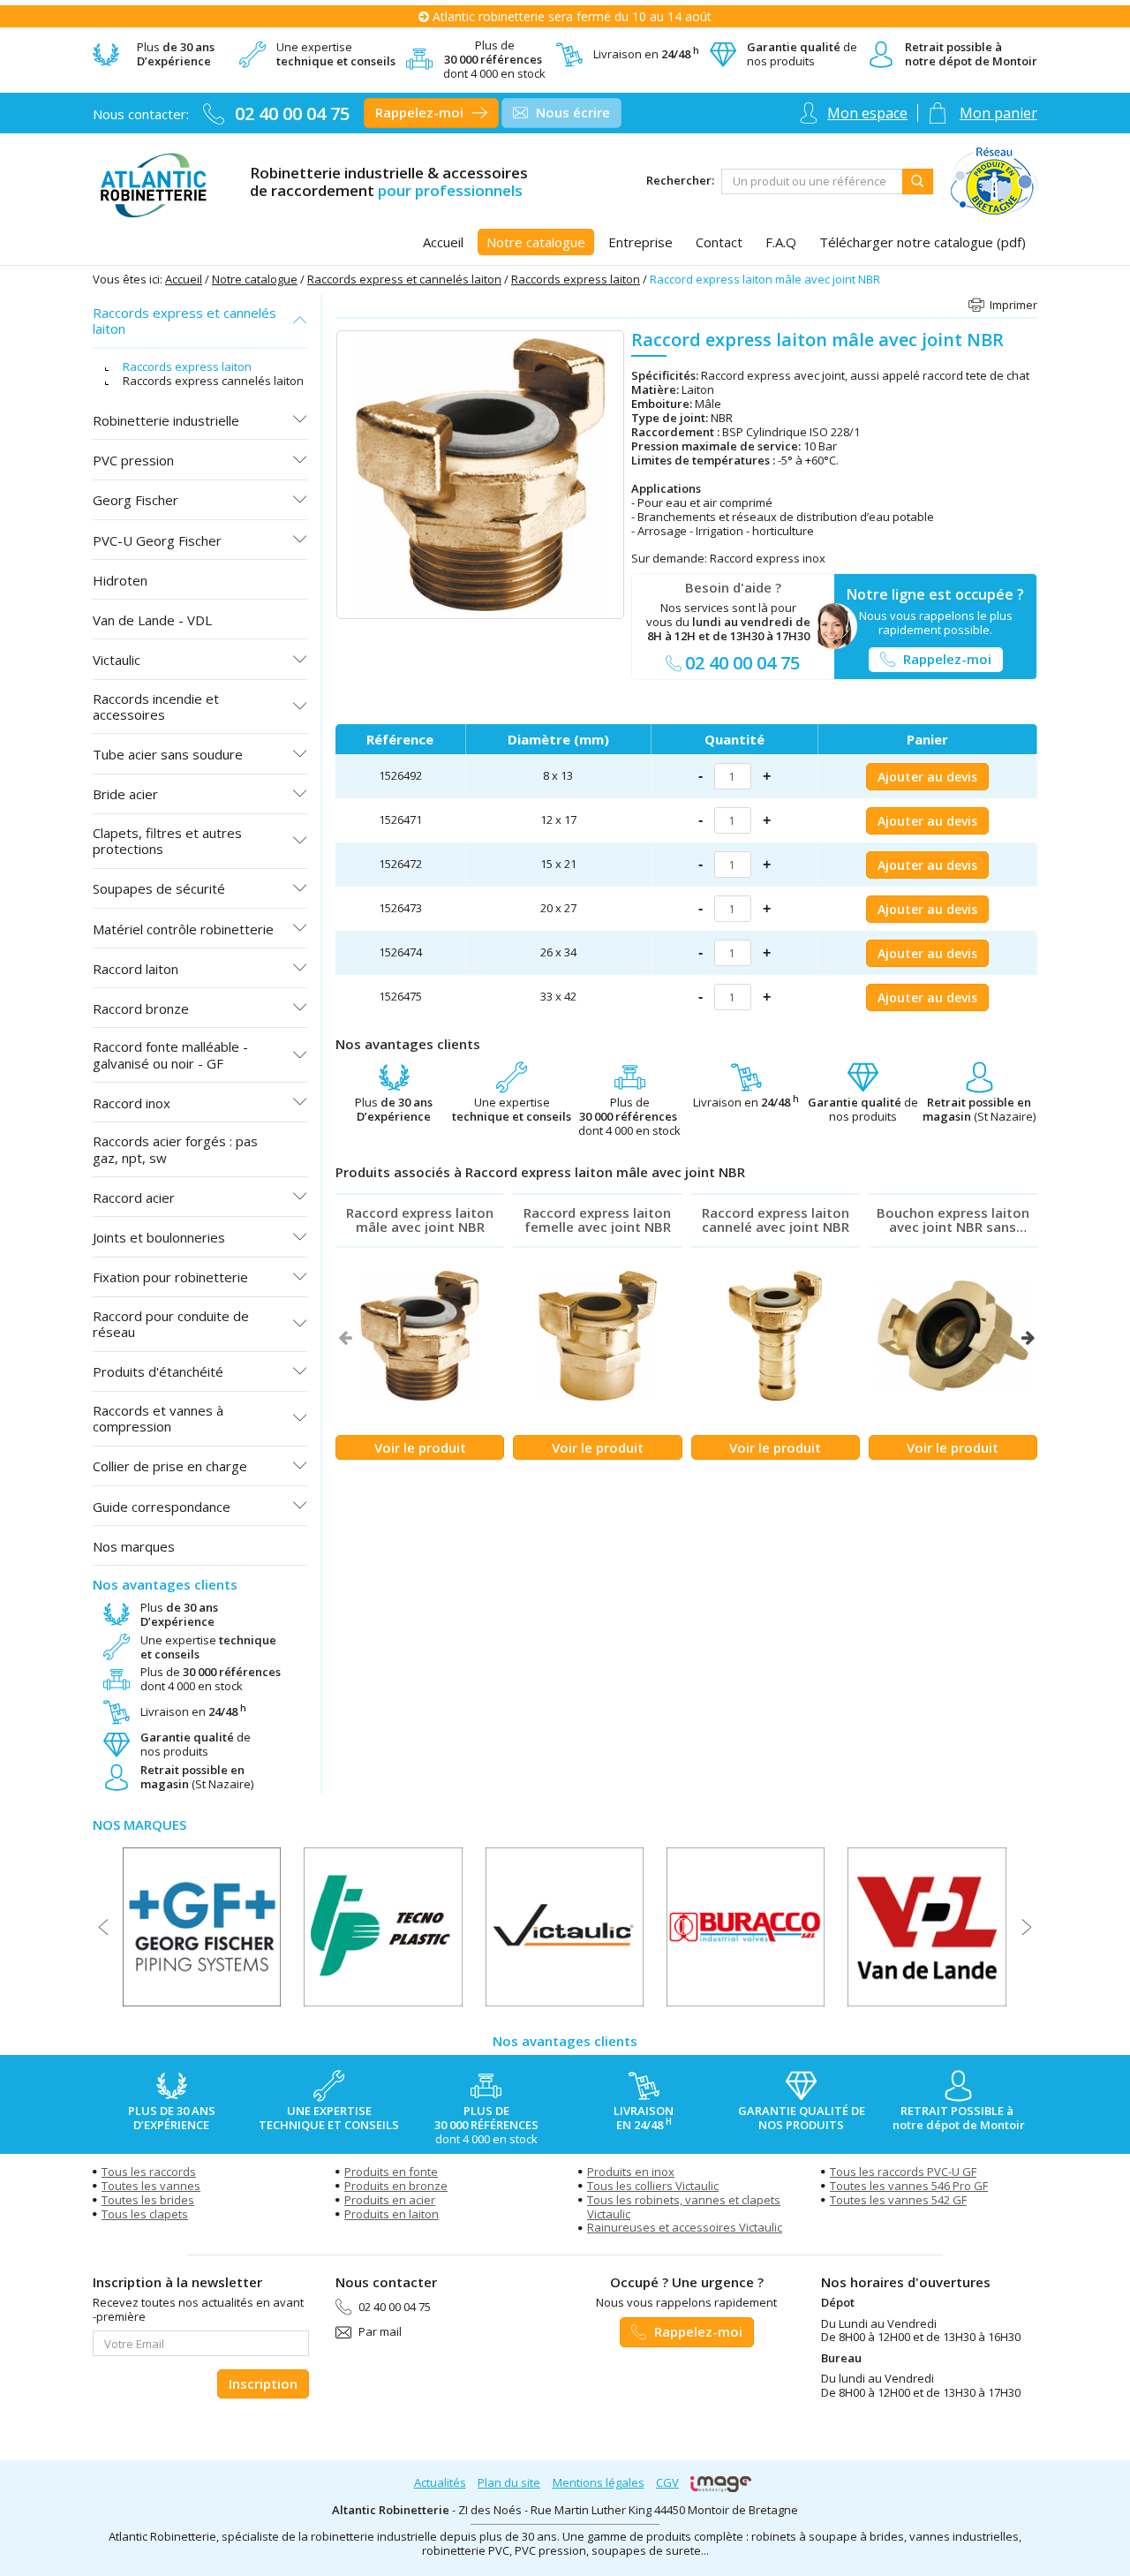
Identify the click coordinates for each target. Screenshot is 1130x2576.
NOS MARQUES (139, 1824)
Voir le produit (420, 1447)
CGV (667, 2482)
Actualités (440, 2482)
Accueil (184, 279)
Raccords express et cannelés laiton (404, 279)
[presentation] (345, 1337)
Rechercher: (680, 181)
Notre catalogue (255, 279)
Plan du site (509, 2482)
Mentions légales (599, 2482)
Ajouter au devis (927, 777)
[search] (812, 181)
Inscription (263, 2383)
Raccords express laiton (576, 279)
